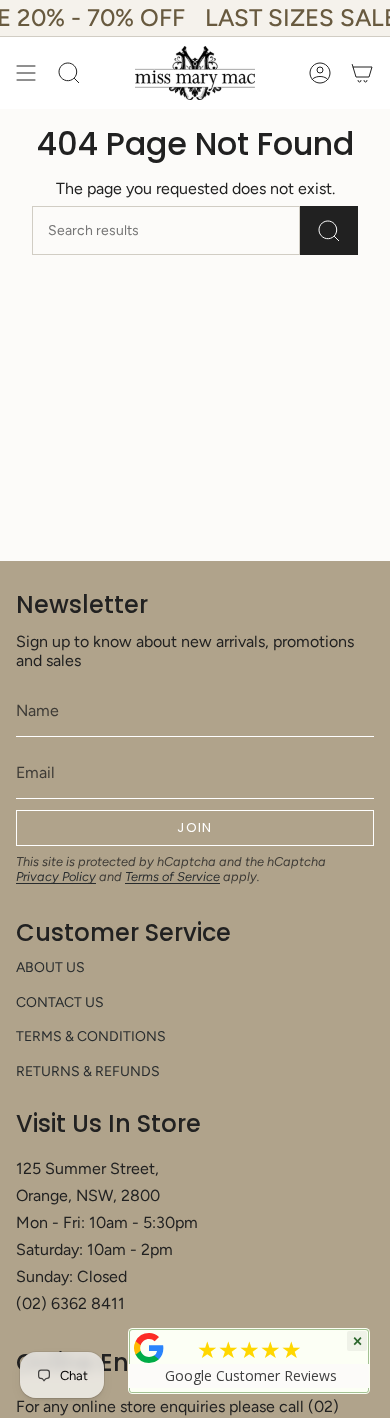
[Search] (329, 230)
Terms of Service (172, 876)
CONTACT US (60, 1002)
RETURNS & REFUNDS (88, 1071)
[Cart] (362, 73)
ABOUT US (50, 967)
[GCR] (149, 1348)
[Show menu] (26, 73)
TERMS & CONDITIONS (91, 1036)
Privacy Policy (56, 876)
